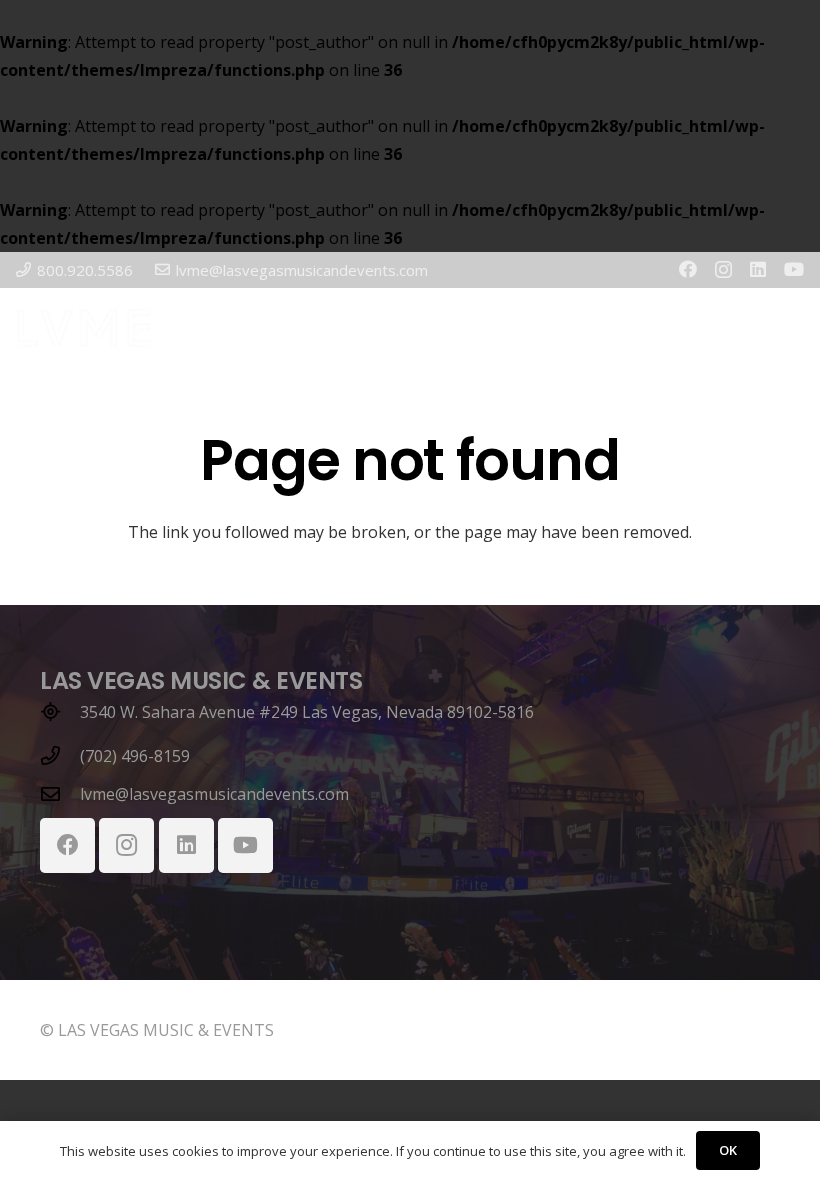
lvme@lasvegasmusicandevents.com (214, 794)
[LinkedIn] (758, 269)
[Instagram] (723, 270)
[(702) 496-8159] (60, 755)
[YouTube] (794, 269)
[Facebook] (688, 269)
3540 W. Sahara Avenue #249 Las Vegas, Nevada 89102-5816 (307, 712)
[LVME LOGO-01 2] (84, 328)
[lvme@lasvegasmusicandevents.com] (60, 793)
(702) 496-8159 (135, 756)
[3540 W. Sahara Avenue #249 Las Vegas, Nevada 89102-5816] (60, 711)
